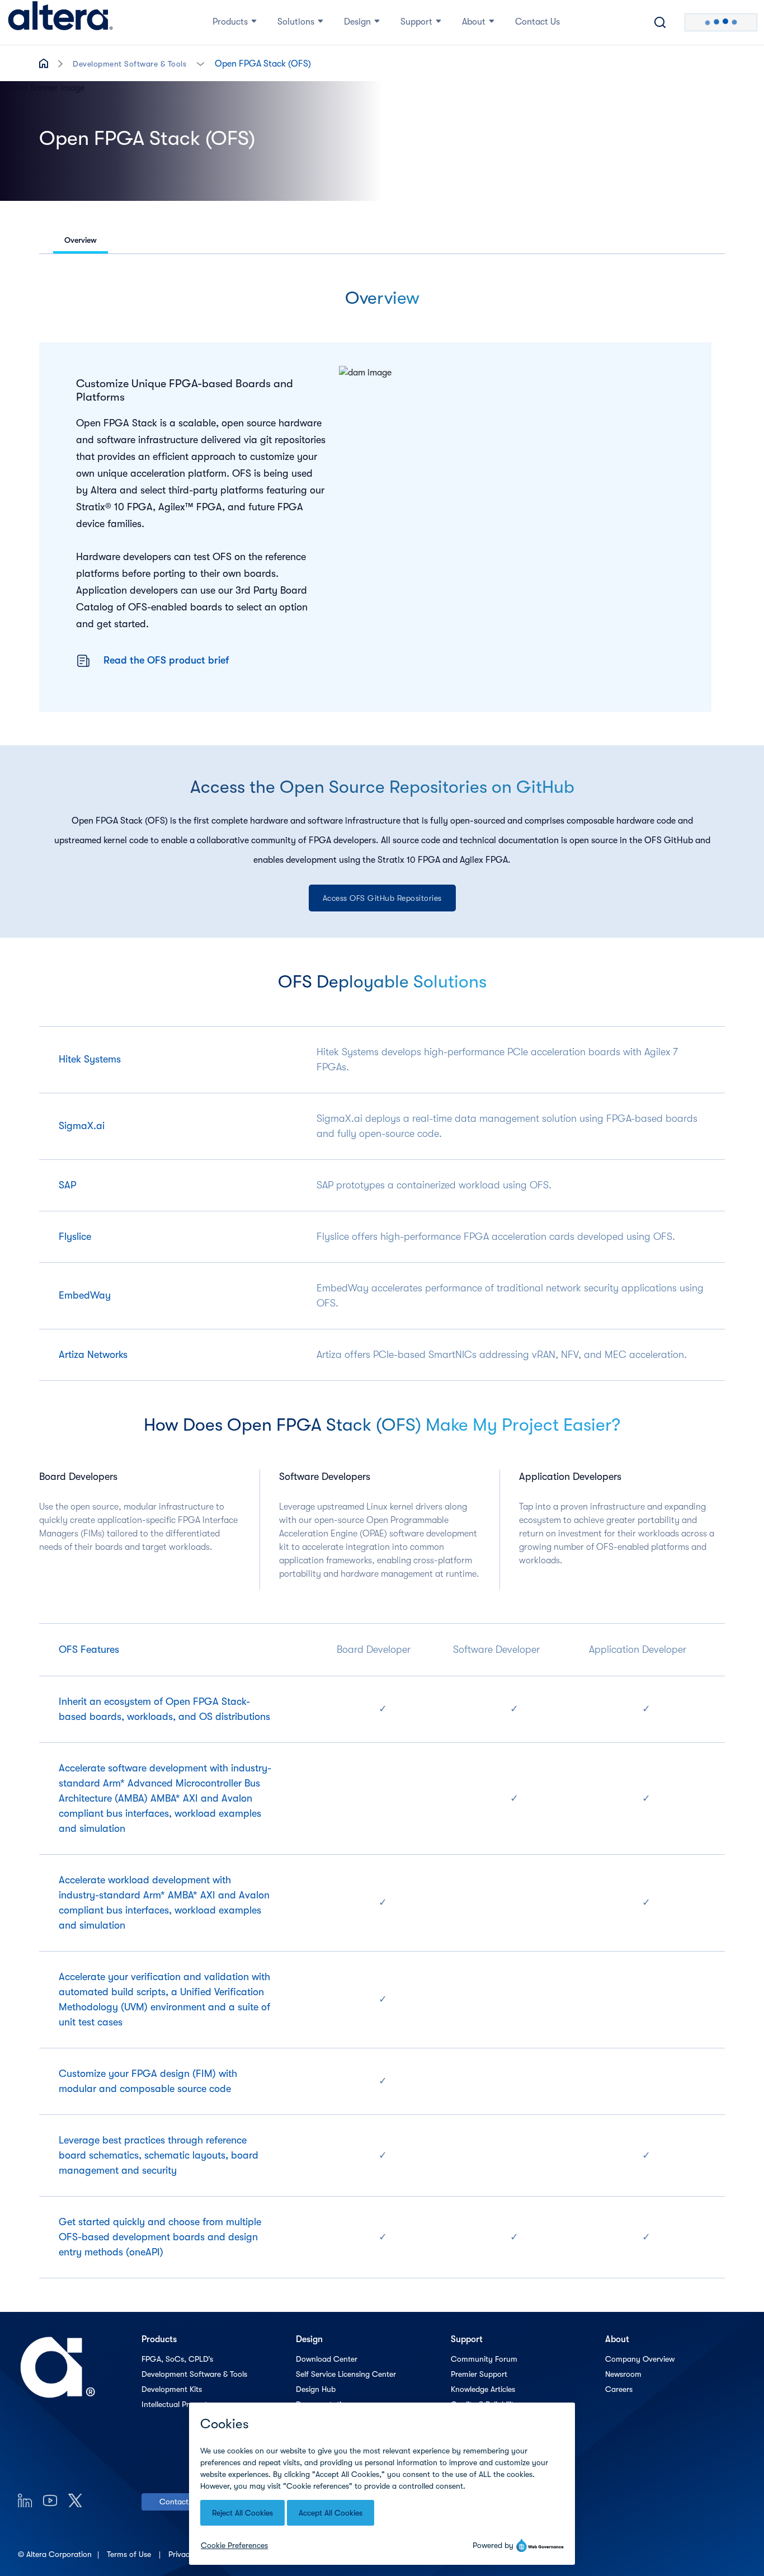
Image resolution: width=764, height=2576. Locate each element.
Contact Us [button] (537, 22)
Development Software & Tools (129, 64)
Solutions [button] (296, 22)
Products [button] (230, 22)
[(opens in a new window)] (25, 2500)
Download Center (327, 2359)
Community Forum (484, 2359)
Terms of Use (130, 2554)
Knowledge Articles (483, 2389)
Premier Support (479, 2374)
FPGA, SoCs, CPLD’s (177, 2359)
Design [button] (357, 22)
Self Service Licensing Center (346, 2374)
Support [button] (416, 22)
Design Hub (316, 2389)
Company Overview (640, 2359)
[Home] (60, 22)
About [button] (474, 22)
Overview (81, 240)
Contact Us (179, 2502)
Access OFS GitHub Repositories (382, 898)
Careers (619, 2389)
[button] (201, 63)
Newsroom (623, 2374)
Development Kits (172, 2389)
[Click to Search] (660, 22)
